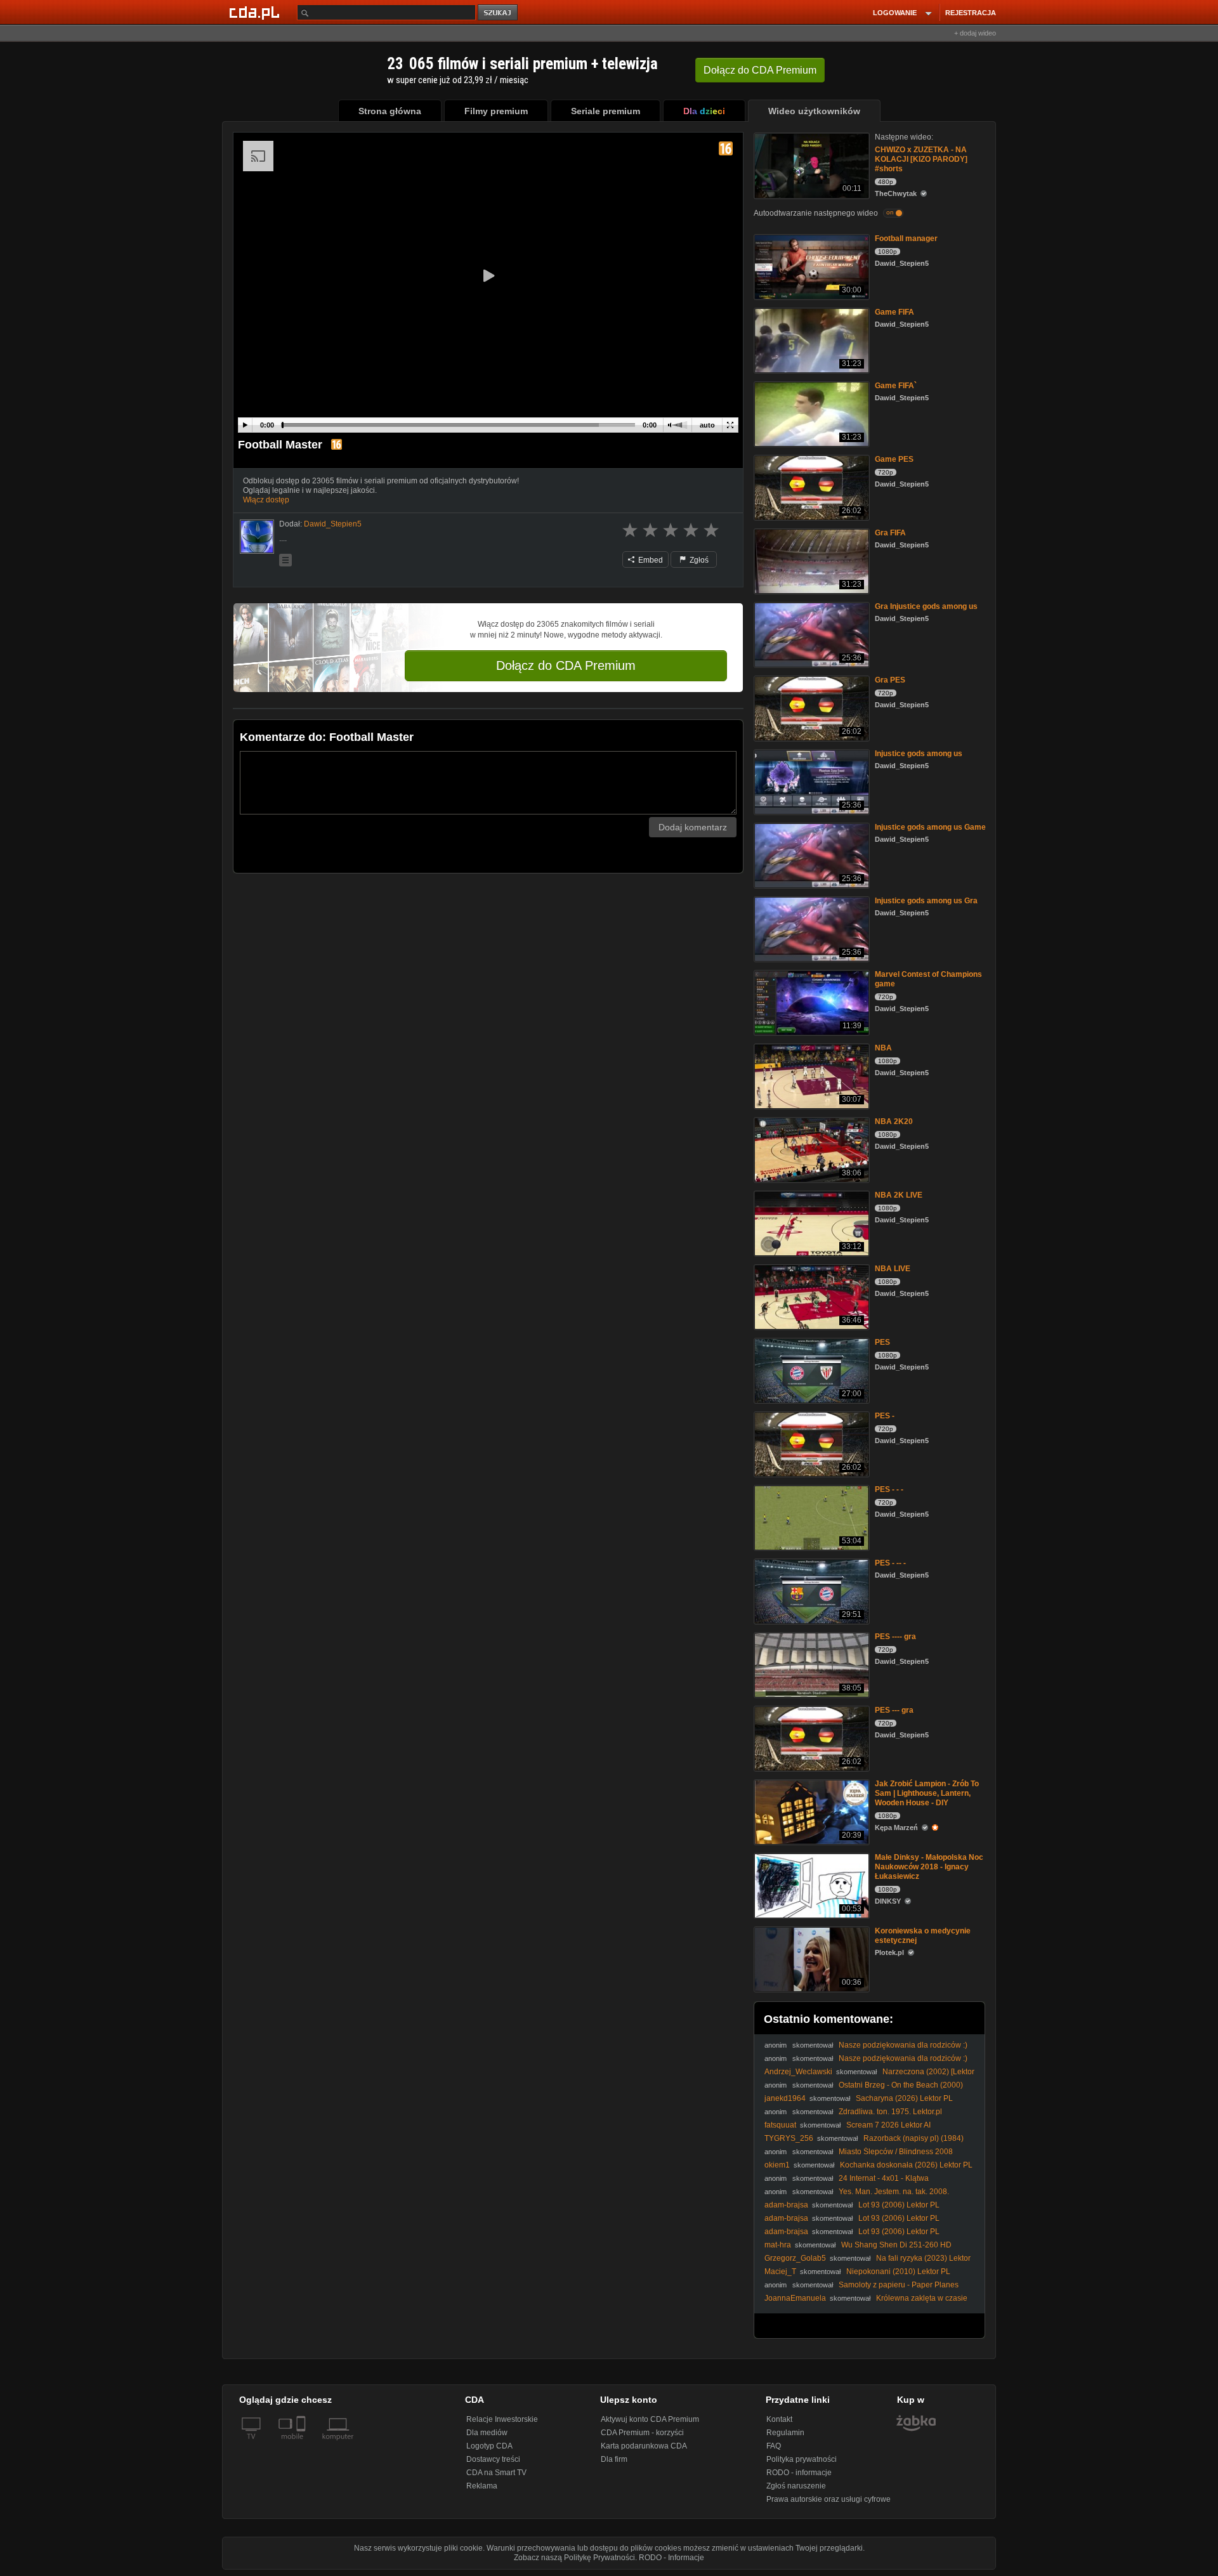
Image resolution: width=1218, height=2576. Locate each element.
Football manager (906, 239)
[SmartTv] (302, 2444)
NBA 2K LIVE (899, 1195)
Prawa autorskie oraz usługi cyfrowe (828, 2499)
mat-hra (778, 2245)
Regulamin (785, 2433)
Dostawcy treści (493, 2459)
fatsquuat (780, 2125)
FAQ (774, 2446)
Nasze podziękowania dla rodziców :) (903, 2045)
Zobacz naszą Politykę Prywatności (574, 2558)
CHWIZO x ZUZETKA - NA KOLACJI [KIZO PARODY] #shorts (921, 159)
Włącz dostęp (266, 500)
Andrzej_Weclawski (798, 2072)
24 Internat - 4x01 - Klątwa (884, 2178)
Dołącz (760, 70)
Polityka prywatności (802, 2459)
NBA (883, 1048)
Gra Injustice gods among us (926, 606)
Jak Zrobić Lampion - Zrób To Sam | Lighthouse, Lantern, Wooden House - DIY (927, 1793)
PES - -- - (890, 1563)
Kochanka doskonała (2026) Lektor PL (906, 2165)
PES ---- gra (895, 1637)
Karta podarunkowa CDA (644, 2446)
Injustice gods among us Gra (926, 901)
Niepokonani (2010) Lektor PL (898, 2272)
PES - (885, 1416)
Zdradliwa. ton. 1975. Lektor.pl (890, 2112)
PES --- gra (894, 1710)
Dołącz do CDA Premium (566, 665)
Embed (650, 560)
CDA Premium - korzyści (642, 2433)
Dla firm (614, 2459)
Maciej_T (780, 2272)
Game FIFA (894, 312)
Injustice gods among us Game (930, 827)
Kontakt (779, 2419)
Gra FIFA (890, 533)
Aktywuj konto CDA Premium (650, 2419)
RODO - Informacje (671, 2558)
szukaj (499, 13)
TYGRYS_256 (789, 2138)
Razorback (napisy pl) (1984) (913, 2138)
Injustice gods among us (919, 754)
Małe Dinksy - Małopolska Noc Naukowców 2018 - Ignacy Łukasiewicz (929, 1867)
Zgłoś (698, 560)
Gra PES (890, 680)
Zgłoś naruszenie (796, 2486)
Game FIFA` (896, 386)
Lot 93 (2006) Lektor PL (899, 2205)
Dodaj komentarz (693, 827)
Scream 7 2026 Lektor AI (888, 2125)
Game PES (894, 459)
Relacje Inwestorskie (502, 2419)
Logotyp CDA (489, 2446)
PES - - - (889, 1489)
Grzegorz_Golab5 (795, 2258)
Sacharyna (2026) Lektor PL (904, 2098)
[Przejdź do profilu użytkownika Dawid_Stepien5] (257, 537)
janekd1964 (785, 2098)
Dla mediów (487, 2433)
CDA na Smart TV (496, 2473)
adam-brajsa (786, 2205)
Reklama (482, 2486)
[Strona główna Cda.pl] (256, 12)
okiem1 (777, 2165)
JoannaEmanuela (795, 2298)
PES (882, 1342)
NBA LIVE (893, 1269)
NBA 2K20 (894, 1121)
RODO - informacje (799, 2473)
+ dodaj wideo (975, 33)
